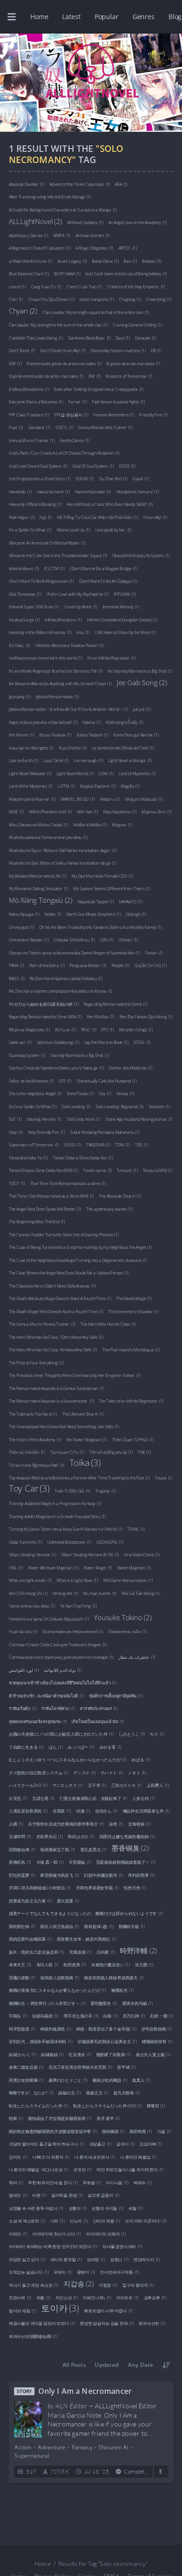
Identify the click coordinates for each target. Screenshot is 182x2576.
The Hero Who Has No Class (108, 1324)
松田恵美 (75, 1964)
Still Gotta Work (83, 1119)
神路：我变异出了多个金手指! (106, 2028)
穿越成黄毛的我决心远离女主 (107, 2041)
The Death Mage (134, 1298)
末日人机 (48, 1964)
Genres (143, 17)
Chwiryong (159, 299)
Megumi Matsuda (144, 799)
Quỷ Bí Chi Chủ (150, 965)
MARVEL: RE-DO (78, 799)
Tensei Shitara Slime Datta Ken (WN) (43, 1170)
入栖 (16, 1823)
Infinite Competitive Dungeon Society (122, 619)
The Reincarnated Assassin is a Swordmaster (51, 1400)
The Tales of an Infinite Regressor (131, 1400)
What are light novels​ (30, 1580)
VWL (16, 1567)
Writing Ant (65, 1593)
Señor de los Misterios (31, 1080)
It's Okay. (19, 645)
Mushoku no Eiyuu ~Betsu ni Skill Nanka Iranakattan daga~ (63, 850)
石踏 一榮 (161, 2015)
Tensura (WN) (157, 1170)
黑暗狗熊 (140, 2131)
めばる (141, 1759)
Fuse (16, 427)
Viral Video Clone (141, 1554)
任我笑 (62, 1810)
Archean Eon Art (93, 235)
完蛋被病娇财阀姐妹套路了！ (126, 1862)
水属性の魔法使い (110, 1964)
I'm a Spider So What (30, 529)
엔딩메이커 (147, 2259)
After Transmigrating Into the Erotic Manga (50, 196)
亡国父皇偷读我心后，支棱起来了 (93, 1798)
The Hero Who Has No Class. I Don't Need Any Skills (56, 1337)
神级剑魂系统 (55, 2028)
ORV (107, 939)
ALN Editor (71, 2406)
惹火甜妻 (68, 1900)
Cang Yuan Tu (46, 286)
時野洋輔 (139, 1950)
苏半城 (126, 2067)
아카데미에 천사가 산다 (56, 2233)
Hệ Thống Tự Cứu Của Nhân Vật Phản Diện (97, 517)
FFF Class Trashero (29, 414)
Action (23, 2447)
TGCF (17, 1183)
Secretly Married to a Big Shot (80, 1055)
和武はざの (81, 1836)
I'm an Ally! (155, 517)
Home (39, 17)
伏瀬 (83, 1810)
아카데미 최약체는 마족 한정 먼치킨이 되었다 (53, 2246)
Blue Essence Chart (29, 273)
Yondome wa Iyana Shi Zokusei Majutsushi (49, 1619)
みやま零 (111, 1747)
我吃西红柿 (22, 1926)
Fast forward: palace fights (118, 401)
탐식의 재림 (22, 2310)
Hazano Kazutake (93, 491)
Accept (56, 2559)
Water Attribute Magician (53, 1567)
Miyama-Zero (156, 811)
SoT (15, 1119)
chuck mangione (97, 299)
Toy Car (29, 1488)
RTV (108, 1029)
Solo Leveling (76, 1106)
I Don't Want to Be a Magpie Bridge (103, 568)
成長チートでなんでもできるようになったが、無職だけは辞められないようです (86, 1913)
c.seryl (17, 286)
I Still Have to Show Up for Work (125, 632)
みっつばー (81, 1747)
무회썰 (92, 2182)
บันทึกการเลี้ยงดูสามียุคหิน (116, 1695)
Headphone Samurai (137, 491)
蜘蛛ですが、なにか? (31, 2092)
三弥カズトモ (126, 1785)
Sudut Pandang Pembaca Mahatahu (105, 1132)
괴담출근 (100, 2143)
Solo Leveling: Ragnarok (119, 1106)
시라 (57, 2220)
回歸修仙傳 (22, 1849)
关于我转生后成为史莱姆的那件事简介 (66, 1823)
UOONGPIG (110, 1542)
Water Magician (134, 1567)
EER (15, 363)
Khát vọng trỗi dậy (125, 722)
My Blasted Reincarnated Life (38, 876)
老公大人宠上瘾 (153, 2054)
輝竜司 (156, 2105)
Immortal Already (121, 606)
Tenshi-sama (97, 1170)
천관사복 (20, 2297)
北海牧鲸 (139, 1823)
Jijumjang (20, 696)
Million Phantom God (50, 811)
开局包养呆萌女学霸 (98, 1887)
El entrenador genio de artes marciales (64, 363)
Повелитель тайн (127, 1631)
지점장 (108, 2285)
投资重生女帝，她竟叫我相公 (87, 1939)
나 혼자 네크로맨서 (94, 2157)
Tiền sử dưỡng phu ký (111, 1452)
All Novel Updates (85, 222)
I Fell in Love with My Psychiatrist (77, 594)
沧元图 (144, 1964)
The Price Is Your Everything (36, 1362)
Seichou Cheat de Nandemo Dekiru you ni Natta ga (56, 1067)
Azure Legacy (72, 261)
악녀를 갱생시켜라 (122, 2246)
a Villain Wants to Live (31, 261)
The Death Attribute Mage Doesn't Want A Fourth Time (60, 1298)
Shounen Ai (114, 2447)
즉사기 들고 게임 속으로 (34, 2285)
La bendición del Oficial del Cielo (123, 747)
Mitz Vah (87, 811)
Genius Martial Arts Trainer (105, 427)
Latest (71, 17)
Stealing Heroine (44, 1119)
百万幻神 (134, 2015)
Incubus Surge (24, 619)
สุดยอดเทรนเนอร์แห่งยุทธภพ (38, 1721)
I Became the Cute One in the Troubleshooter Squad (58, 555)
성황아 (78, 2208)
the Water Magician (87, 1439)
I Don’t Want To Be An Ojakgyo (108, 581)
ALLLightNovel (35, 221)
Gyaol (140, 478)
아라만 (18, 2233)
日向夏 (106, 1952)
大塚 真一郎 (50, 1862)
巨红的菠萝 (22, 1875)
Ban (130, 261)
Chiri (16, 299)
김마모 (18, 2157)
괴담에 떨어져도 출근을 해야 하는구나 (46, 2143)
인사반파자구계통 (119, 2272)
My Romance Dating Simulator (38, 888)
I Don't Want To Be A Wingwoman (41, 581)
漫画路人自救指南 (59, 1977)
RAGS (17, 978)
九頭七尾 (43, 1798)
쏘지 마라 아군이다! (146, 2220)
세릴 (135, 2208)
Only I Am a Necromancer (84, 2391)
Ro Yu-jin (66, 1029)
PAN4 (17, 965)
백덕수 (143, 2182)
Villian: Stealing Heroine (32, 1554)
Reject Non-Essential (106, 2559)
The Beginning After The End (37, 1221)
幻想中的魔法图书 (103, 1875)
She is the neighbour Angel (35, 1093)
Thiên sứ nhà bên (27, 1452)
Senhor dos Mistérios (130, 1067)
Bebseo (151, 261)
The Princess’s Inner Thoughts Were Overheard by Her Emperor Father (75, 1375)
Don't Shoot (22, 350)
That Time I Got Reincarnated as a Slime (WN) (51, 1196)
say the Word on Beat (106, 1042)
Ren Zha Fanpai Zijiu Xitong (146, 1016)
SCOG (142, 1042)
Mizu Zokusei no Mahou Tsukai (38, 824)
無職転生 (122, 1990)
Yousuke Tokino (123, 1617)
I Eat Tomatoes (25, 594)
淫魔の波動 (22, 1977)
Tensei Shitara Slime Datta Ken (83, 1157)
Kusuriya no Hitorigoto (31, 747)
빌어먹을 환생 (67, 2195)
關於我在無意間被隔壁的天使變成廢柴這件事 (53, 2131)
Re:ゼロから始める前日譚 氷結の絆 (44, 1004)
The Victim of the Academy (35, 1439)
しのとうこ (132, 1734)
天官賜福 (80, 1862)
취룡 (43, 2297)
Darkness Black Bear (89, 337)
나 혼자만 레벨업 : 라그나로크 (38, 2169)
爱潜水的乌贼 (137, 2003)
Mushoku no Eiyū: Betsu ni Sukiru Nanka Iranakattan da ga (63, 862)
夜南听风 (20, 1862)
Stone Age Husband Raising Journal (139, 1119)
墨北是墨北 (93, 1849)
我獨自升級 (132, 1926)
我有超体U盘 (98, 1926)
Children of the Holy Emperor (136, 286)
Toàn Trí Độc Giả (72, 1490)
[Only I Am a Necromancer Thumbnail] (28, 2419)
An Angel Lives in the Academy (137, 222)
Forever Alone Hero (114, 414)
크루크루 (155, 2297)
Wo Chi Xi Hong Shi (28, 1593)
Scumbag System (27, 1055)
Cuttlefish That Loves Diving (36, 337)
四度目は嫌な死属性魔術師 (127, 1836)
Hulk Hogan (22, 517)
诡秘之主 (97, 2092)
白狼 (110, 2015)
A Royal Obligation (94, 248)
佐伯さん (106, 1810)
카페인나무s (97, 2297)
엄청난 (119, 2259)
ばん (56, 1747)
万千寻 (97, 1785)
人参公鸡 (143, 1798)
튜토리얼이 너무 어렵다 (108, 2310)
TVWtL (136, 1529)
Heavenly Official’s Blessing (35, 504)
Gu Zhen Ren (113, 478)
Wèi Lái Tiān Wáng (140, 1593)
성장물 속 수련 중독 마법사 (36, 2208)
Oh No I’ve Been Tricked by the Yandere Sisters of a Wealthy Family (101, 927)
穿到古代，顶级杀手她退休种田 (41, 2041)
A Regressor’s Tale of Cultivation (40, 248)
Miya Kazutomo (120, 811)
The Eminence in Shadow (133, 1311)
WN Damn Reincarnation (128, 1580)
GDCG (64, 427)
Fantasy (82, 2447)
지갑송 (79, 2283)
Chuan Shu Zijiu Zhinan (51, 299)
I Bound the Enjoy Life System (141, 555)
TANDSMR (98, 1144)
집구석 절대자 (138, 2285)
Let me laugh (88, 760)
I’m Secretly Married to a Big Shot (140, 671)
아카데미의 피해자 (106, 2233)
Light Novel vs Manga (130, 760)
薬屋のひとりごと (68, 2080)
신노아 (79, 2220)
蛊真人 (141, 2080)
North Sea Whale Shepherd (93, 914)
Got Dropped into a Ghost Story (40, 478)
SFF (65, 1080)
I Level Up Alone (80, 606)
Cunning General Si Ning (137, 324)
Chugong (130, 299)
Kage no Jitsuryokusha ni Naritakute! (43, 722)
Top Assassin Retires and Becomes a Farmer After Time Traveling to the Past (79, 1477)
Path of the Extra (47, 965)
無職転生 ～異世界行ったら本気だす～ (47, 2003)
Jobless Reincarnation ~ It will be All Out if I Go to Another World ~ (68, 709)
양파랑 (96, 2259)
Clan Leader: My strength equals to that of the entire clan (96, 312)
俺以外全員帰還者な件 (146, 1810)
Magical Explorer (98, 786)
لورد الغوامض (24, 1670)
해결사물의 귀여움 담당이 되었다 (42, 2323)
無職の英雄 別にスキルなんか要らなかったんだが (57, 1990)
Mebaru (110, 799)
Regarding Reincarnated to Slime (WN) (45, 1016)
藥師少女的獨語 (110, 2080)
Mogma (122, 824)
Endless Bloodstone (29, 389)
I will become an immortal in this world (45, 658)
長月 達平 (108, 2118)
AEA (121, 184)
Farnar (77, 401)
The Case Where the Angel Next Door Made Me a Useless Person (69, 1272)
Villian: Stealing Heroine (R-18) (90, 1554)
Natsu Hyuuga (24, 914)
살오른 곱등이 (103, 2195)
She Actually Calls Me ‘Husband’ (107, 1080)
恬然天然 (135, 1887)
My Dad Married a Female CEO (102, 876)
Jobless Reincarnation (57, 696)
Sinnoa (125, 1093)
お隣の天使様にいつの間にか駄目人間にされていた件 (61, 1734)
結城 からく (22, 2054)
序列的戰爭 (141, 1875)
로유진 (82, 2169)
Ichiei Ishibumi (24, 568)
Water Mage (98, 1567)
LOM (106, 773)
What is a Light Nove (77, 1580)
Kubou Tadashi (92, 734)
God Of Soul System (93, 466)
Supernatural (32, 2456)
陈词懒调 (113, 2131)
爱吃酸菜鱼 (104, 2003)
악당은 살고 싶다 (27, 2259)
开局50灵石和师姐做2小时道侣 (40, 1887)
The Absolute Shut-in (120, 1196)
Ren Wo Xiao (101, 1016)
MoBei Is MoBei (90, 824)
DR (156, 350)
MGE (16, 811)
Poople (120, 965)
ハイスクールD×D (28, 1785)
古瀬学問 (20, 1836)
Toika (85, 1463)
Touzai (164, 1477)
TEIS (142, 1144)
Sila (105, 1093)
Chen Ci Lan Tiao (84, 286)
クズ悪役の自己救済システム (38, 1772)
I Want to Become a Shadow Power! (69, 645)
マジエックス (67, 1785)
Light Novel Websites (30, 773)
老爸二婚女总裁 (26, 2067)
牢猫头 (18, 2015)
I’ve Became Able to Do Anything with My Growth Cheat (60, 683)
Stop (16, 1132)
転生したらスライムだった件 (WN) (107, 2105)
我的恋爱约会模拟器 (30, 1939)
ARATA (62, 235)
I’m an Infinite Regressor (111, 658)
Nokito (53, 914)
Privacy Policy (105, 2536)
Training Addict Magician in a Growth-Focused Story (57, 1516)
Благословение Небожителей (73, 1631)
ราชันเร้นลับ (23, 1708)
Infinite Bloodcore (63, 619)
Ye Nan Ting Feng (78, 1605)
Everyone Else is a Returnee (36, 401)
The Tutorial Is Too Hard (33, 1414)
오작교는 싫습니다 (29, 2272)
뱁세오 (18, 2195)
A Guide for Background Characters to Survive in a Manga (63, 209)
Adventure (52, 2447)
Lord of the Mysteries (31, 786)
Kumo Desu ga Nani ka (136, 734)
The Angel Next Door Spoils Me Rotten (45, 1209)
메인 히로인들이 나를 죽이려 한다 (130, 2169)
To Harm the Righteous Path (37, 1465)
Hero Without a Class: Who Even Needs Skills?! (110, 504)
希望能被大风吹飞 (59, 1875)
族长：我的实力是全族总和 (36, 1952)
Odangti (136, 914)
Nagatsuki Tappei (95, 901)
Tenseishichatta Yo (28, 1157)
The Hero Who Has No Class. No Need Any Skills (53, 1349)
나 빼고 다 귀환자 (51, 2157)
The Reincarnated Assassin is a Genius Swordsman (56, 1388)
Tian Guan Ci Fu (67, 1452)
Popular (107, 17)
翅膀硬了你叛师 (113, 2054)
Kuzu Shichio (73, 747)
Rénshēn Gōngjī (136, 1029)
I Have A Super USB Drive (34, 606)
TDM (122, 1144)
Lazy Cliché (56, 760)
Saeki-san (20, 1042)
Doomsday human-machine (118, 350)
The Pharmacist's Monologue (131, 1349)
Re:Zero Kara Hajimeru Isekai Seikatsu (66, 978)
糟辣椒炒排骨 (157, 2041)
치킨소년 (67, 2297)
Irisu (83, 632)
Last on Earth (24, 760)
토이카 (60, 2308)
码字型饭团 (22, 2028)
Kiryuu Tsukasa (55, 734)
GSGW (85, 478)
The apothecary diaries (109, 1209)
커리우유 (127, 2297)
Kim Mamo (21, 734)
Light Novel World (75, 773)
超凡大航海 (126, 2092)
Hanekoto (20, 491)
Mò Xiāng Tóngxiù (41, 900)
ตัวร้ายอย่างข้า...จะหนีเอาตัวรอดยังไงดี (46, 1695)
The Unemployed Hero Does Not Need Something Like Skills (64, 1426)
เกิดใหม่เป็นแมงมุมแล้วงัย (98, 1721)
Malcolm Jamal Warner (32, 799)
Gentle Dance (75, 440)
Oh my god (21, 927)
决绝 (116, 1823)
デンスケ (84, 1772)
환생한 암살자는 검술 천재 (107, 2323)
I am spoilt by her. (113, 529)
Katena (92, 722)
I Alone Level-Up (73, 529)
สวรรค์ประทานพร (99, 1708)
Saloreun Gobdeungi (58, 1042)
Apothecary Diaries (28, 235)
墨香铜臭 (130, 1847)
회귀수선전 (152, 2323)
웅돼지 (86, 2272)
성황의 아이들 (107, 2208)
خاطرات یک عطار (137, 1657)
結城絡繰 (52, 2054)
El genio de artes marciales (133, 363)
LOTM (66, 786)
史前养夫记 (49, 1836)
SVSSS (72, 1144)
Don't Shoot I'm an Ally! (63, 350)
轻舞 (16, 2118)
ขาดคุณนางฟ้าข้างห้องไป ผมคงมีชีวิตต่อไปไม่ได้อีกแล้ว (63, 1682)
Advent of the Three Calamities (80, 184)
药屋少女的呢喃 (26, 2080)
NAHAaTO (131, 901)
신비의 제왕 (106, 2220)
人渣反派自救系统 (28, 1810)
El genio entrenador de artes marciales (46, 376)
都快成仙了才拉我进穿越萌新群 (60, 2118)
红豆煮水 (80, 2054)
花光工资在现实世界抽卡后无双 (80, 2067)
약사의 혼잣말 (66, 2259)
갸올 (164, 2131)
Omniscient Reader (29, 939)
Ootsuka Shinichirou (74, 939)
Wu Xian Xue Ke (100, 1593)
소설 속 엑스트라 (27, 2220)
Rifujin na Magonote (29, 1029)
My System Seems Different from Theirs (112, 888)
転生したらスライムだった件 (38, 2105)
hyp (46, 517)
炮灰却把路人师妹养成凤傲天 (114, 1977)
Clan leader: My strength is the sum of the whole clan (58, 324)
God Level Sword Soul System (38, 466)
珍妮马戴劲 (45, 2015)
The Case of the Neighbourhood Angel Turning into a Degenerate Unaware (78, 1260)
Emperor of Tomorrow (129, 376)
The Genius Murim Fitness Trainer (42, 1324)
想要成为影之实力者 (30, 1900)
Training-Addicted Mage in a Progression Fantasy (55, 1503)
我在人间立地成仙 (59, 1926)
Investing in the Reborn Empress (40, 632)
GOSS (127, 466)
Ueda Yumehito (25, 1542)
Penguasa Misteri (88, 965)
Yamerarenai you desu (32, 1605)
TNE (144, 1452)
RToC (89, 1029)
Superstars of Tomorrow (34, 1144)
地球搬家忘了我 (57, 1849)
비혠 (39, 2195)
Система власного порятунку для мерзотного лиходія (61, 1657)
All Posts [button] (74, 2365)
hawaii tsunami (53, 491)
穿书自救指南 (157, 2028)
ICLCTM (54, 568)
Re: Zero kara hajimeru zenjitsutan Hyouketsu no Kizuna (61, 991)
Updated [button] (107, 2365)
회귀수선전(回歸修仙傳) (33, 2336)
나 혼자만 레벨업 (138, 2157)
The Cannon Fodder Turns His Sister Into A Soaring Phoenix (64, 1234)
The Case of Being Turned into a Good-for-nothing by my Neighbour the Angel (80, 1247)
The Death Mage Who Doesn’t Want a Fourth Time (56, 1311)
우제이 (63, 2272)
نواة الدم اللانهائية (63, 1670)
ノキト (137, 1772)
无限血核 (80, 1952)
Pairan (154, 952)
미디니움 (117, 2182)
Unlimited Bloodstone (69, 1542)
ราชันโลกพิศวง (58, 1708)
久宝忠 (18, 1798)
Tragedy (105, 1490)
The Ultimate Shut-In (83, 1414)
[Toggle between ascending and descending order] (166, 2365)
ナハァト (112, 1772)
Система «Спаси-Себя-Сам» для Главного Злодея (58, 1644)
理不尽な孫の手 (81, 2015)
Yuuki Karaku (23, 1631)
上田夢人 (158, 1785)
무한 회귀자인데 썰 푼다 (53, 2182)
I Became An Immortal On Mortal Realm (47, 542)
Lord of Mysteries (137, 773)
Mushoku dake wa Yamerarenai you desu (48, 837)
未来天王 (20, 1964)
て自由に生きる (26, 1747)
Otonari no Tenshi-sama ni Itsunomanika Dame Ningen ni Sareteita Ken (74, 952)
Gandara (39, 427)
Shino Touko (80, 1093)
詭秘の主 (70, 2092)
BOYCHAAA (67, 273)
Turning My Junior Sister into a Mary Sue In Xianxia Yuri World (66, 1529)
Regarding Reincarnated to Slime (115, 1004)
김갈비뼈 (151, 2143)
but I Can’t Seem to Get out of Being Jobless (126, 273)
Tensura (127, 1170)
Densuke (145, 337)
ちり (157, 1734)
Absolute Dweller (27, 184)
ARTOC (128, 248)
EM (94, 376)
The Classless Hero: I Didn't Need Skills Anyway (52, 1285)
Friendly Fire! (154, 414)
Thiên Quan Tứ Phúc (133, 1439)
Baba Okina (105, 261)
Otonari (128, 939)
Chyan (23, 310)
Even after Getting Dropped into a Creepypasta (99, 389)
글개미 (125, 2143)
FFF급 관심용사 (71, 414)
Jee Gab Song (142, 682)
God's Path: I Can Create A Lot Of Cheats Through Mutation (64, 453)
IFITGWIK (125, 594)
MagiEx (130, 786)
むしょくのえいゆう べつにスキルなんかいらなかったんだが (68, 1759)
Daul (123, 337)
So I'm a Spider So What (33, 1106)
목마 (16, 2182)
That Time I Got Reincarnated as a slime (68, 1183)
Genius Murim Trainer (32, 440)
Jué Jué (142, 709)
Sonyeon (159, 1106)
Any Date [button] (141, 2365)
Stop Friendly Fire (46, 1132)
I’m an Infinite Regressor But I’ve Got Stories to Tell (56, 671)
